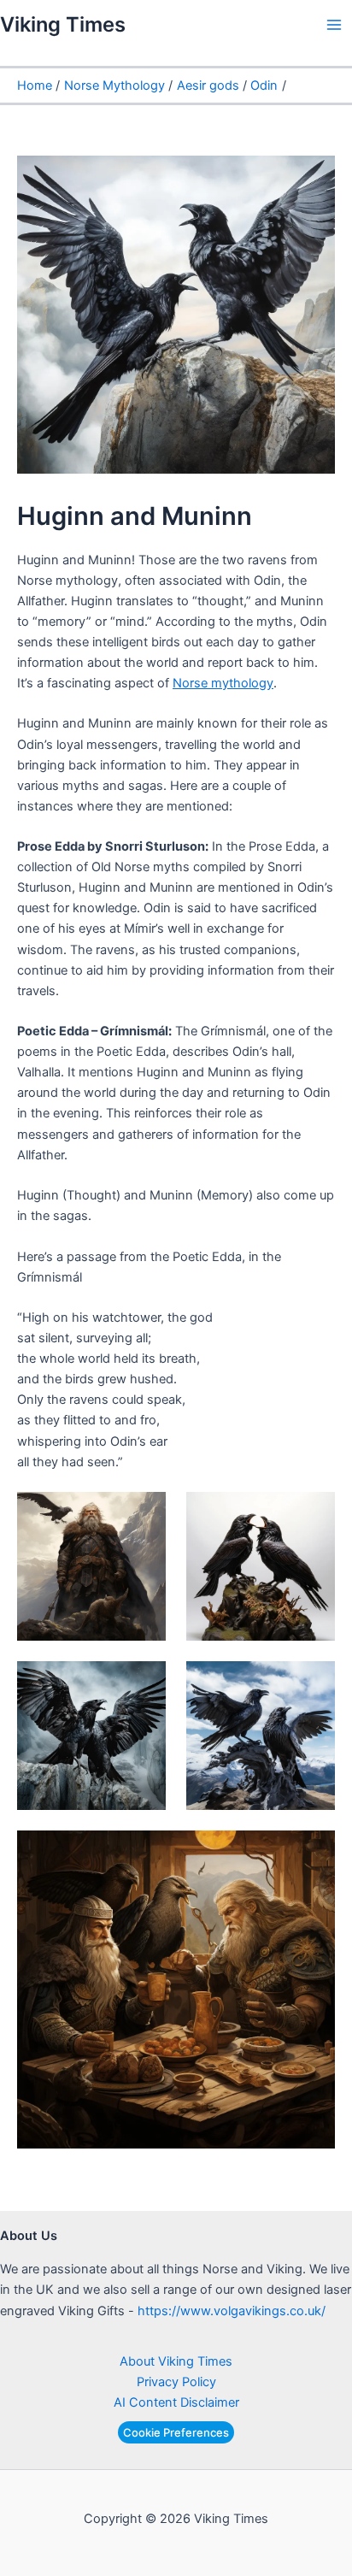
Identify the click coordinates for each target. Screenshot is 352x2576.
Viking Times (63, 24)
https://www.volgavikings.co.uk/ (232, 2311)
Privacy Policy (176, 2382)
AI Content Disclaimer (176, 2402)
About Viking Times (176, 2361)
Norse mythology (223, 683)
